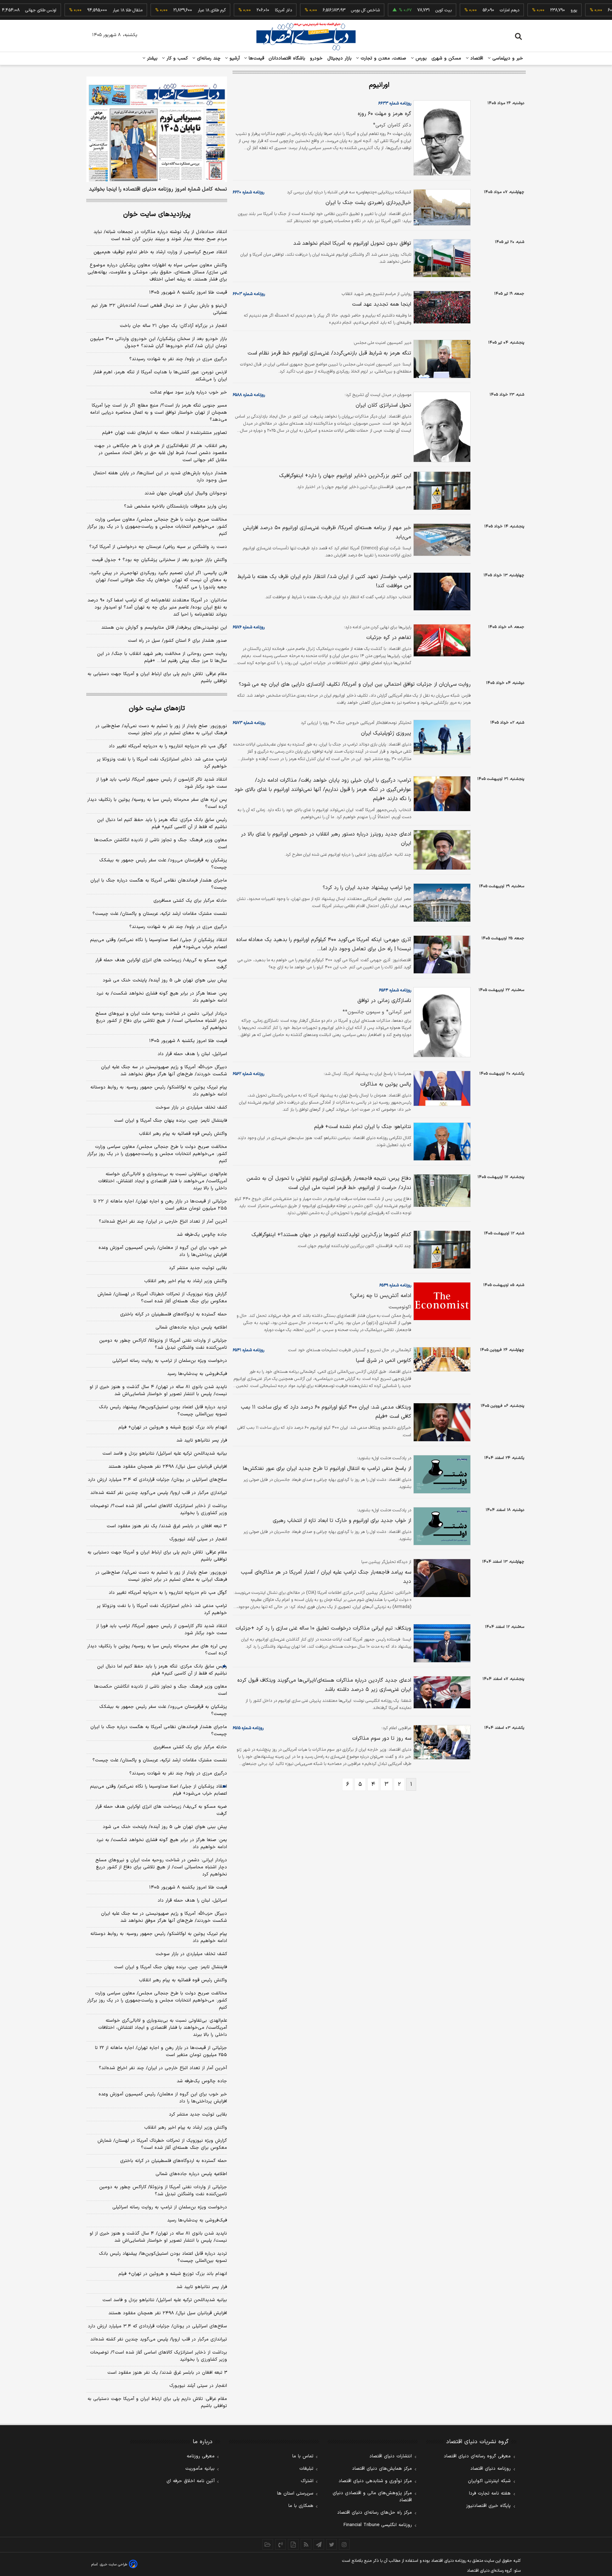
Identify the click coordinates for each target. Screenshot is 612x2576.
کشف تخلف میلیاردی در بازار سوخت (191, 1108)
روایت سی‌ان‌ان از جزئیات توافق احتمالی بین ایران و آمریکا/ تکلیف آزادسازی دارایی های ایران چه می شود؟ (355, 684)
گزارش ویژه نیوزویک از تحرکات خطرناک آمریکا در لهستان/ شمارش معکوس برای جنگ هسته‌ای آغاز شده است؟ (162, 1298)
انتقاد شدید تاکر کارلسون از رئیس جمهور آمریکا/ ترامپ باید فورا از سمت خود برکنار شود (161, 783)
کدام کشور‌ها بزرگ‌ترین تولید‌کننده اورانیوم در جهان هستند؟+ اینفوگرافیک (331, 1235)
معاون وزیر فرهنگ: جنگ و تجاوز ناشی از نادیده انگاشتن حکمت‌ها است (161, 844)
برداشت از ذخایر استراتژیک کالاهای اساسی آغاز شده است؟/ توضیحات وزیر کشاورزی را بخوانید (158, 1510)
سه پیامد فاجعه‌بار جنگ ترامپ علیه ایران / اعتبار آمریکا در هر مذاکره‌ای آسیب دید (326, 1577)
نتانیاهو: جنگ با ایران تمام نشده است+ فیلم (363, 1127)
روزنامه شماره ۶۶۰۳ (249, 294)
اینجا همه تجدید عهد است (382, 304)
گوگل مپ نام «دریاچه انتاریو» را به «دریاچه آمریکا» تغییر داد (168, 746)
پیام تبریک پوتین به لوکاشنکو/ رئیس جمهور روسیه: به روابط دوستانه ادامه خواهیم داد (159, 1091)
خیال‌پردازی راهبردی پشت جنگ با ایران (368, 203)
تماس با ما (303, 2456)
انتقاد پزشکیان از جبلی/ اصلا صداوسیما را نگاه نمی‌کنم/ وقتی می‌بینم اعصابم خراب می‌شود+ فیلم (158, 944)
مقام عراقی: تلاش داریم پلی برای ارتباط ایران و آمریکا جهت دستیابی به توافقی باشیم (157, 678)
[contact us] (280, 2544)
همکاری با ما (301, 2506)
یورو (538, 10)
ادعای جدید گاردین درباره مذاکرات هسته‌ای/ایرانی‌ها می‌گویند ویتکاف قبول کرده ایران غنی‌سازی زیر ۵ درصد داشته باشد (324, 1685)
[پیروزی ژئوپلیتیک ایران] (441, 737)
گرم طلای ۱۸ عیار (176, 10)
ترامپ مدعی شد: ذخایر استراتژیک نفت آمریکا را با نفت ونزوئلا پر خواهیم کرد (162, 763)
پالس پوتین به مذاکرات (386, 1084)
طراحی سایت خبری (114, 2564)
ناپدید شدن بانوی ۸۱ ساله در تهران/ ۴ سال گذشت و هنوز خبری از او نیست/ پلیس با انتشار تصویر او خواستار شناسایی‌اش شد (158, 1391)
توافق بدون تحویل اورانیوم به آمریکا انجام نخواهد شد (352, 244)
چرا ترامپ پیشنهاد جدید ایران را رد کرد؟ (367, 888)
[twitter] (331, 2544)
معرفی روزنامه (201, 2456)
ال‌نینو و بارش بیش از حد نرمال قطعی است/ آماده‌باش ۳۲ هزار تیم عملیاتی (159, 309)
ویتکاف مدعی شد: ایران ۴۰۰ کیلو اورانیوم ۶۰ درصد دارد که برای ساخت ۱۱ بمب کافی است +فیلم (326, 1412)
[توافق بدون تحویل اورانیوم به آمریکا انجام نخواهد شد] (441, 258)
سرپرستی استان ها (295, 2493)
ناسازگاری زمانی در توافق (384, 1001)
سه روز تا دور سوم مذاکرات (382, 1739)
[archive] (268, 2544)
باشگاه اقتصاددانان (287, 58)
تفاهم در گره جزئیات (389, 638)
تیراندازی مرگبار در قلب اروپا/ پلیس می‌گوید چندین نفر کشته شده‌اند (159, 1493)
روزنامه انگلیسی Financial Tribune (378, 2525)
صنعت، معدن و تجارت (383, 58)
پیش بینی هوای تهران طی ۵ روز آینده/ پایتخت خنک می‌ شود (165, 980)
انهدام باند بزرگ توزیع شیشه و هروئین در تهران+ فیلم (173, 1427)
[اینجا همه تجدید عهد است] (441, 307)
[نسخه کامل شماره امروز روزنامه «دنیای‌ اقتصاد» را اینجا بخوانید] (157, 129)
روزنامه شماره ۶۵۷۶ (249, 627)
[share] (293, 2544)
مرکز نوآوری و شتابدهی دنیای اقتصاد (375, 2481)
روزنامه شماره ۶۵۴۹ (395, 1285)
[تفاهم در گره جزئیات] (441, 640)
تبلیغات (306, 2469)
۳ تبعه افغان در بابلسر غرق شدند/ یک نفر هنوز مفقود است (167, 1526)
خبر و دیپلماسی (507, 58)
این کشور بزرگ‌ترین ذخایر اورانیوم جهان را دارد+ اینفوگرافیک (345, 476)
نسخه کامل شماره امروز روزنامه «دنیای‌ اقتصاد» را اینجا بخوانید (158, 189)
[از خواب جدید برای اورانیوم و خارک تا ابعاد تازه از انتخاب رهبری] (441, 1526)
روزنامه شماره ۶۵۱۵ (248, 1728)
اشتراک (307, 2481)
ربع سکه (603, 10)
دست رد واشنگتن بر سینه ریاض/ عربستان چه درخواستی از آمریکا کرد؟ (158, 547)
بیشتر (151, 58)
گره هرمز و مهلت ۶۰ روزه (384, 114)
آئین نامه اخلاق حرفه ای (191, 2481)
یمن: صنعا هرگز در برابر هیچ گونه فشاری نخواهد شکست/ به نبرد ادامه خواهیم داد (162, 997)
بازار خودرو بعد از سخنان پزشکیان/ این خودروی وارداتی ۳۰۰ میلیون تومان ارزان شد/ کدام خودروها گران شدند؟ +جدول (158, 342)
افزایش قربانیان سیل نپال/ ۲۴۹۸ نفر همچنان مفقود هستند (168, 1467)
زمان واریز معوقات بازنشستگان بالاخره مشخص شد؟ (175, 506)
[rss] (306, 2544)
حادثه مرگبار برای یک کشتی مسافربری (190, 901)
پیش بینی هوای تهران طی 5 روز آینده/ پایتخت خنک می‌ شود (165, 1827)
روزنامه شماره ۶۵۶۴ (395, 990)
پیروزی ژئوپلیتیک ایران (386, 733)
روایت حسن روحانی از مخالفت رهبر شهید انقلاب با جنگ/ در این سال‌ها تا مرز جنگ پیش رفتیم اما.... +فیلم (162, 657)
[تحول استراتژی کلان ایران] (441, 427)
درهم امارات (474, 10)
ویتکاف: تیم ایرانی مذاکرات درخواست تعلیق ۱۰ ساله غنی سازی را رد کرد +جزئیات (323, 1628)
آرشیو (234, 58)
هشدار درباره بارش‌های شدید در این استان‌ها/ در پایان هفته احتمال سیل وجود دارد (160, 477)
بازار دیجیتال (339, 58)
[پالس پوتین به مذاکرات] (441, 1089)
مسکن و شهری (446, 58)
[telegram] (319, 2544)
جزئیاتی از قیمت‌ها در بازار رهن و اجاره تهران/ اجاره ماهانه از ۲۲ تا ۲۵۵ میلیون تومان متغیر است (160, 1205)
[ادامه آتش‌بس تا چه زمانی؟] (441, 1301)
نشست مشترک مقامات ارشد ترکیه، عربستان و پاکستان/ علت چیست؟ (160, 914)
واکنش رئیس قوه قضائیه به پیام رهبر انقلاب (183, 1134)
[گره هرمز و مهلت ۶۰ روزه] (441, 138)
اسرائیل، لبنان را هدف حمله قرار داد (192, 1054)
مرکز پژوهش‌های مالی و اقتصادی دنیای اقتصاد (372, 2497)
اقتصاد (476, 58)
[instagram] (344, 2544)
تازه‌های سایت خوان (157, 709)
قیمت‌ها (256, 58)
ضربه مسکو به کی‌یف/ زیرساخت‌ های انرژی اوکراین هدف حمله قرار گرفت (161, 964)
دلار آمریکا (248, 10)
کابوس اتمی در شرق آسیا (384, 1361)
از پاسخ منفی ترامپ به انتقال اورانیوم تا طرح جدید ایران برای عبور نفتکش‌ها (327, 1469)
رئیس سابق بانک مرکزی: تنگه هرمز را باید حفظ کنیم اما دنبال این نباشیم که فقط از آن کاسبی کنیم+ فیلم (162, 823)
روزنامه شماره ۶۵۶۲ (248, 1074)
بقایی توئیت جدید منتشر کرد (198, 1268)
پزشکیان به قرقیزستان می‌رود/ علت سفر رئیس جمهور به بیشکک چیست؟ (163, 864)
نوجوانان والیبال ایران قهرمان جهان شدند (186, 493)
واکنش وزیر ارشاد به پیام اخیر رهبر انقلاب (186, 1281)
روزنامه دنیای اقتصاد (491, 2469)
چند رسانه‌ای (208, 58)
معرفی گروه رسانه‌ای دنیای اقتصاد (477, 2456)
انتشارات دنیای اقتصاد (391, 2456)
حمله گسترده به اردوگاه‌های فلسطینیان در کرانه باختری (174, 1314)
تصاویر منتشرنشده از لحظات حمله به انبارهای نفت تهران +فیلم (165, 433)
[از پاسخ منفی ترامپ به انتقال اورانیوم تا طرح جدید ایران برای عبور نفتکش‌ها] (441, 1474)
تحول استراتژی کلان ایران (383, 405)
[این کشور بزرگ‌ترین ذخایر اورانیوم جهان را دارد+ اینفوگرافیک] (441, 491)
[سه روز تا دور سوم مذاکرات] (441, 1742)
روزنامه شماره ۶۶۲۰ (248, 192)
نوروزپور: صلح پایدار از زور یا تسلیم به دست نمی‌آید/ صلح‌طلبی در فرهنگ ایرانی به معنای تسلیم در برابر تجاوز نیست (161, 730)
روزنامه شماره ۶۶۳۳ (395, 103)
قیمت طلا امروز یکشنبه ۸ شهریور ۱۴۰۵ (188, 293)
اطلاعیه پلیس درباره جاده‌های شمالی (191, 1327)
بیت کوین (408, 10)
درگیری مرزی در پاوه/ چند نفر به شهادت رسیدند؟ (178, 359)
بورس (420, 58)
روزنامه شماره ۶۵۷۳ (249, 723)
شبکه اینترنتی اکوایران (489, 2481)
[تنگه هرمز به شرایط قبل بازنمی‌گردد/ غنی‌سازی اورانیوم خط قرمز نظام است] (441, 359)
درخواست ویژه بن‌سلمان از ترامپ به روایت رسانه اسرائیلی (170, 1361)
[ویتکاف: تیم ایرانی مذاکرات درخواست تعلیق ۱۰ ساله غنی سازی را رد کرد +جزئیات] (441, 1643)
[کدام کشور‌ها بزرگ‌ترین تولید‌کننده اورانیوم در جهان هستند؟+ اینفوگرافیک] (441, 1250)
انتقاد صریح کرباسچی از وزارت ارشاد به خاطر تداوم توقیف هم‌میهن (160, 252)
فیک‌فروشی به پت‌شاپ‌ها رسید (197, 1374)
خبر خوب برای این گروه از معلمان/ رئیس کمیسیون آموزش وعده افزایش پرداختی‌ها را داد (163, 1251)
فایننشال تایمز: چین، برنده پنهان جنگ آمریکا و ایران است (171, 1121)
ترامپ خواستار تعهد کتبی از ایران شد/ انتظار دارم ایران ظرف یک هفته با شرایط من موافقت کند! (324, 581)
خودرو (316, 58)
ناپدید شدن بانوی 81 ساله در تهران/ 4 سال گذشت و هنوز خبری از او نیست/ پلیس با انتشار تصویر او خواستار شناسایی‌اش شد (158, 2237)
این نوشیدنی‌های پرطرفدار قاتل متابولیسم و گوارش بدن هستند (164, 628)
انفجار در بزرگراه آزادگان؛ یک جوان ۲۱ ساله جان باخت (173, 326)
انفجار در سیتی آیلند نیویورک (198, 1539)
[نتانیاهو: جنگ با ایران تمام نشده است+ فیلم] (441, 1142)
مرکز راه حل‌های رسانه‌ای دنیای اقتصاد (375, 2513)
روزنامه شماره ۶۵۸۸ (249, 395)
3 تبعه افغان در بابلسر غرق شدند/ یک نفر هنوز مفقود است (167, 2373)
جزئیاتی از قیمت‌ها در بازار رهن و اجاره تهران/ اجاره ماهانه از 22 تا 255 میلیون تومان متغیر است (161, 2051)
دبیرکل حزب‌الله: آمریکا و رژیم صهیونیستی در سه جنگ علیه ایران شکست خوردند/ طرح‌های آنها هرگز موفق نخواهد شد (164, 1071)
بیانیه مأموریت (200, 2469)
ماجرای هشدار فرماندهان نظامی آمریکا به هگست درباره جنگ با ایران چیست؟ (159, 884)
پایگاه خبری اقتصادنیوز (488, 2506)
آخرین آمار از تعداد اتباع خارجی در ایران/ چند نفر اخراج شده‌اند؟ (163, 1222)
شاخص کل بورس (330, 10)
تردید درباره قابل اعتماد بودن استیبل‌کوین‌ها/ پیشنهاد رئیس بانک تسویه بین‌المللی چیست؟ (163, 1411)
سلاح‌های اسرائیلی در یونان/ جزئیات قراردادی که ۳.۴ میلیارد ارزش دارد (157, 1480)
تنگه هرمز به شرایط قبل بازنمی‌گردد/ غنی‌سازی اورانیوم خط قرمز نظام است (329, 353)
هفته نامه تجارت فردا (490, 2493)
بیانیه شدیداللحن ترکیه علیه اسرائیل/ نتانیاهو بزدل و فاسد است (165, 1454)
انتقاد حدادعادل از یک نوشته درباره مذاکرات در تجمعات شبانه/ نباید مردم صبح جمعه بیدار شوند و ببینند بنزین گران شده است (160, 236)
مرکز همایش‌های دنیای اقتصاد (382, 2469)
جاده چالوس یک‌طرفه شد (202, 1235)
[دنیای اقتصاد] (306, 36)
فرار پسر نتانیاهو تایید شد (202, 1440)
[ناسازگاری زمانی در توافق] (441, 1022)
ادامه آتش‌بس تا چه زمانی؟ (381, 1296)
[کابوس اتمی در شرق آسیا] (441, 1359)
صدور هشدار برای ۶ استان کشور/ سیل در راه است (177, 641)
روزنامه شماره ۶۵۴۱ (248, 1350)
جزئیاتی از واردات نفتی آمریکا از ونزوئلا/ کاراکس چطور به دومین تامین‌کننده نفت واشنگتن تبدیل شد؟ (163, 1344)
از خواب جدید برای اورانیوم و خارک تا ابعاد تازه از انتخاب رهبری (342, 1521)
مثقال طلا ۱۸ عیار (92, 10)
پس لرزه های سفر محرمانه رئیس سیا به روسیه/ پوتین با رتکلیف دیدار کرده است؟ (157, 803)
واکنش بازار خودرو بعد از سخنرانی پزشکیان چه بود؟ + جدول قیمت (159, 560)
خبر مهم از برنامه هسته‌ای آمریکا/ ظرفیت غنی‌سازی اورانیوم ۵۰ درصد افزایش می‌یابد (327, 533)
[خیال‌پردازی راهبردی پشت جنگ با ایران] (441, 208)
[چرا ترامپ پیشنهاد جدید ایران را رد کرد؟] (441, 903)
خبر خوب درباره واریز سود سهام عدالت (188, 392)
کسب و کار (176, 58)
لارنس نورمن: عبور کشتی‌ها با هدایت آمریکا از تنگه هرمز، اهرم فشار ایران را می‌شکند (160, 376)
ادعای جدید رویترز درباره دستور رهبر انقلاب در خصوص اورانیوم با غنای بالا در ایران (326, 839)
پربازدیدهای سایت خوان (157, 214)
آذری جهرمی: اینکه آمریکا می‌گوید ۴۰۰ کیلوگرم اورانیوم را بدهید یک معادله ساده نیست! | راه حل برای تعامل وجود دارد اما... (324, 944)
